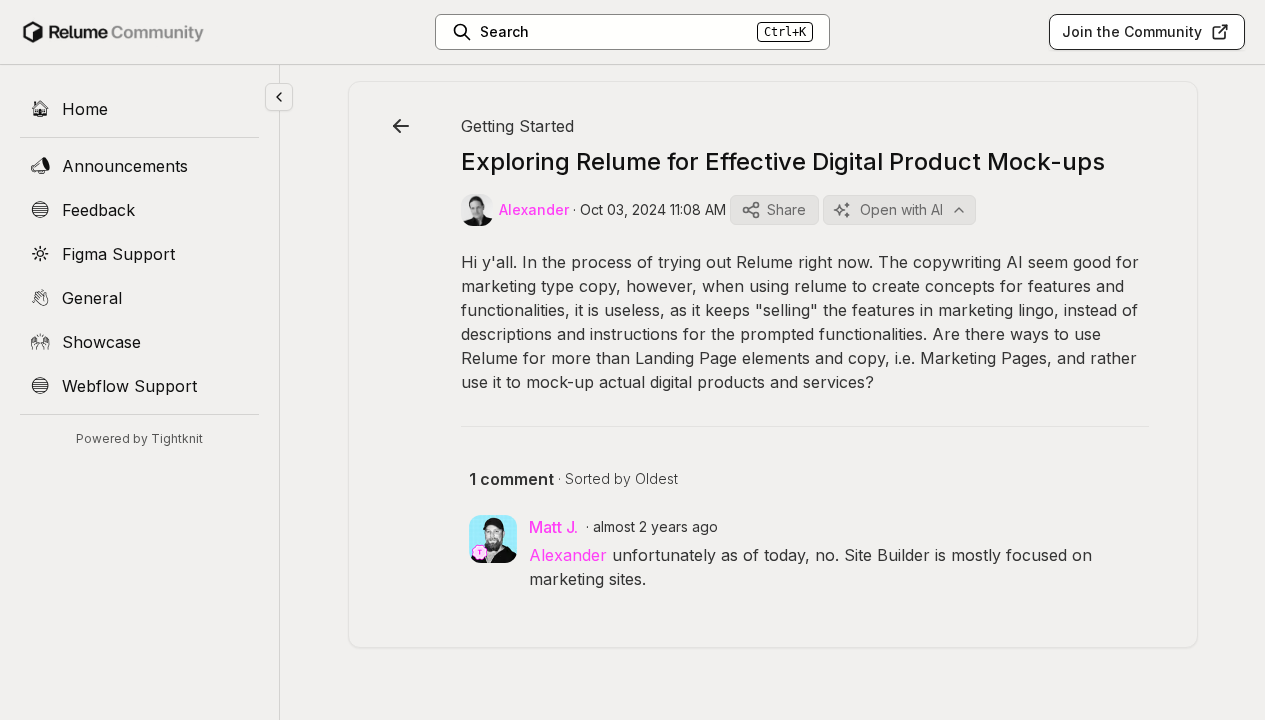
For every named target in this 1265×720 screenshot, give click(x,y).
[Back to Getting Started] (401, 126)
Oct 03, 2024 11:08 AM (653, 209)
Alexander (568, 555)
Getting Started (517, 126)
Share (786, 209)
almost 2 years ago (655, 526)
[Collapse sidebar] (279, 97)
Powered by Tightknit (139, 438)
